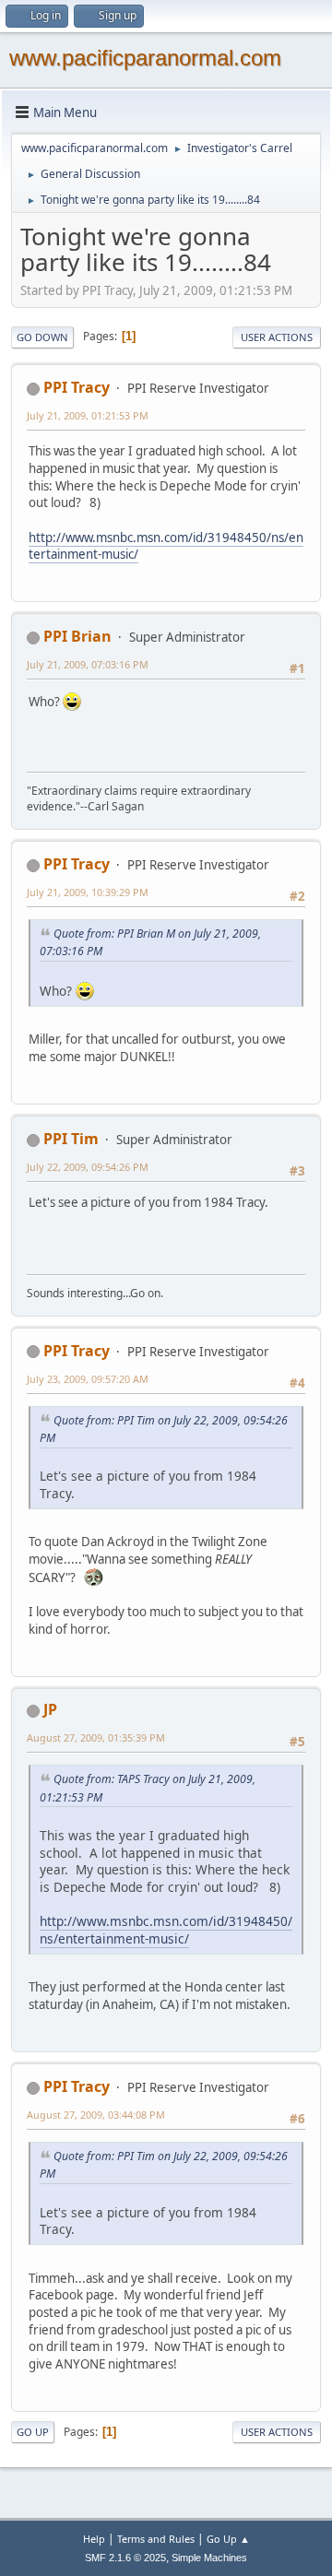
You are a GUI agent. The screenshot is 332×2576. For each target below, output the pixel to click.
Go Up (33, 2432)
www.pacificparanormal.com (145, 58)
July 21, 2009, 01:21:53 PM (88, 415)
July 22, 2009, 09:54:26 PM (88, 1167)
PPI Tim (71, 1139)
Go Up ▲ (228, 2539)
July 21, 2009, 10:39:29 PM (88, 892)
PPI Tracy (77, 387)
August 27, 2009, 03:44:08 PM (96, 2115)
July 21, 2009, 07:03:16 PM (88, 664)
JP (50, 1709)
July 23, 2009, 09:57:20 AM (88, 1379)
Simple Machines (209, 2558)
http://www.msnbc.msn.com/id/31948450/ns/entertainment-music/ (166, 546)
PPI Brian (77, 636)
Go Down (42, 337)
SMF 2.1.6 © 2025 (125, 2558)
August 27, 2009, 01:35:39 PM (96, 1737)
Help (94, 2539)
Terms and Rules (156, 2539)
